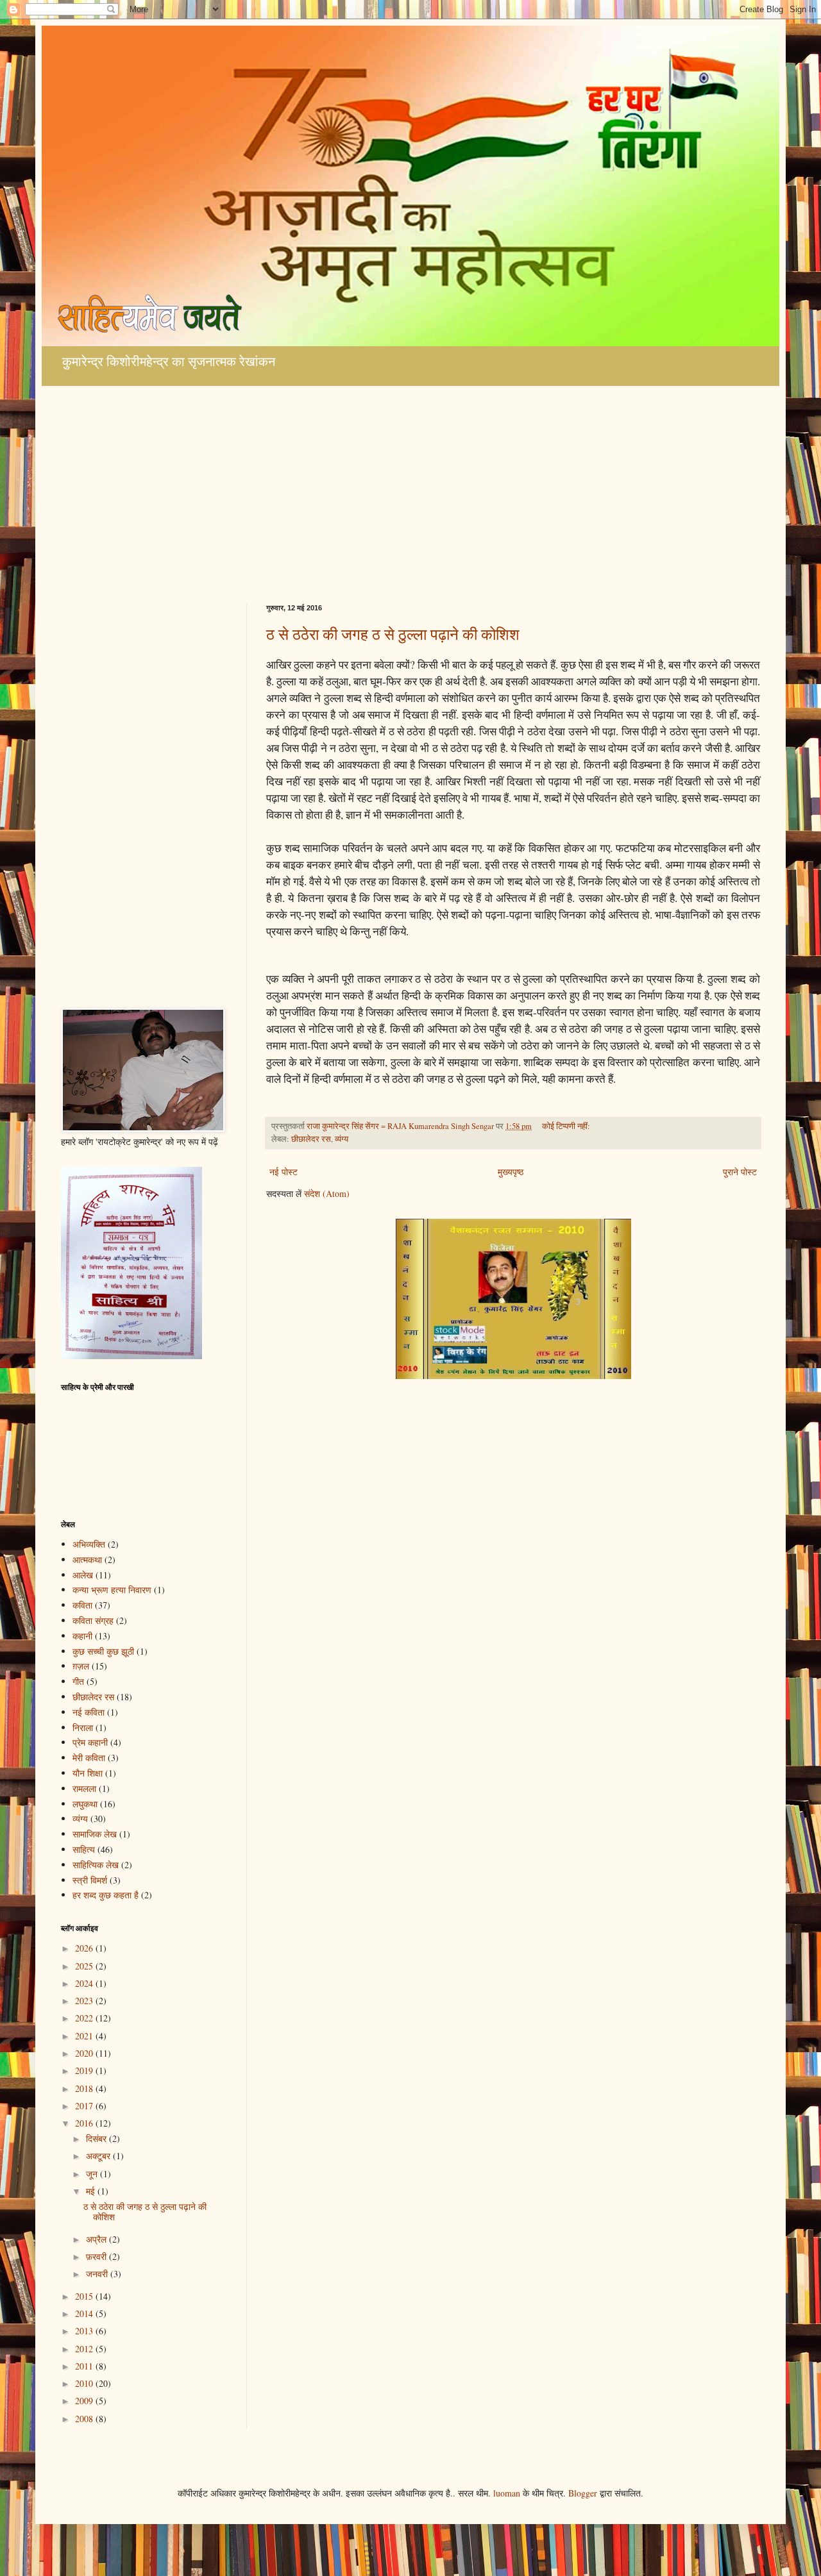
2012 (85, 2349)
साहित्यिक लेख (96, 1865)
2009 (85, 2401)
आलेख (83, 1575)
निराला (83, 1727)
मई (92, 2191)
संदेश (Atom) (327, 1193)
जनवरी (98, 2274)
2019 (85, 2070)
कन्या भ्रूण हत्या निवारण (112, 1590)
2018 (85, 2088)
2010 (85, 2383)
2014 (85, 2313)
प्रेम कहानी (90, 1742)
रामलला (84, 1788)
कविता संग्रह (93, 1620)
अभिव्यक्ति (89, 1544)
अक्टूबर (99, 2156)
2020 (85, 2053)
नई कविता (89, 1712)
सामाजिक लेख (95, 1834)
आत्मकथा (87, 1560)
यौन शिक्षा (88, 1773)
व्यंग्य (342, 1139)
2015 (85, 2296)
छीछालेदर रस (311, 1139)
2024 (85, 1983)
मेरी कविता (89, 1758)
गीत (78, 1681)
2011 (85, 2366)
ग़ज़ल (81, 1666)
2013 (85, 2331)
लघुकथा (85, 1804)
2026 (85, 1948)
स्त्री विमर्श (90, 1880)
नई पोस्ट (284, 1172)
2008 (85, 2419)
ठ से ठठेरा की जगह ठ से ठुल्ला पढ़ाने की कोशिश (393, 634)
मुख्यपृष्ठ (511, 1172)
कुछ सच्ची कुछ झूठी (103, 1651)
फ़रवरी (97, 2256)
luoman (507, 2493)
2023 (85, 2001)
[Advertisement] (410, 495)
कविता (82, 1605)
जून (93, 2174)
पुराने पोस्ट (740, 1172)
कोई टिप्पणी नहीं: (567, 1126)
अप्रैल (97, 2239)
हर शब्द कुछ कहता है (106, 1895)
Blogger (583, 2493)
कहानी (82, 1636)
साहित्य (84, 1849)
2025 (85, 1966)
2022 (85, 2018)
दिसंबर (97, 2138)
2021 (85, 2036)
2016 (85, 2123)
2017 (85, 2106)
